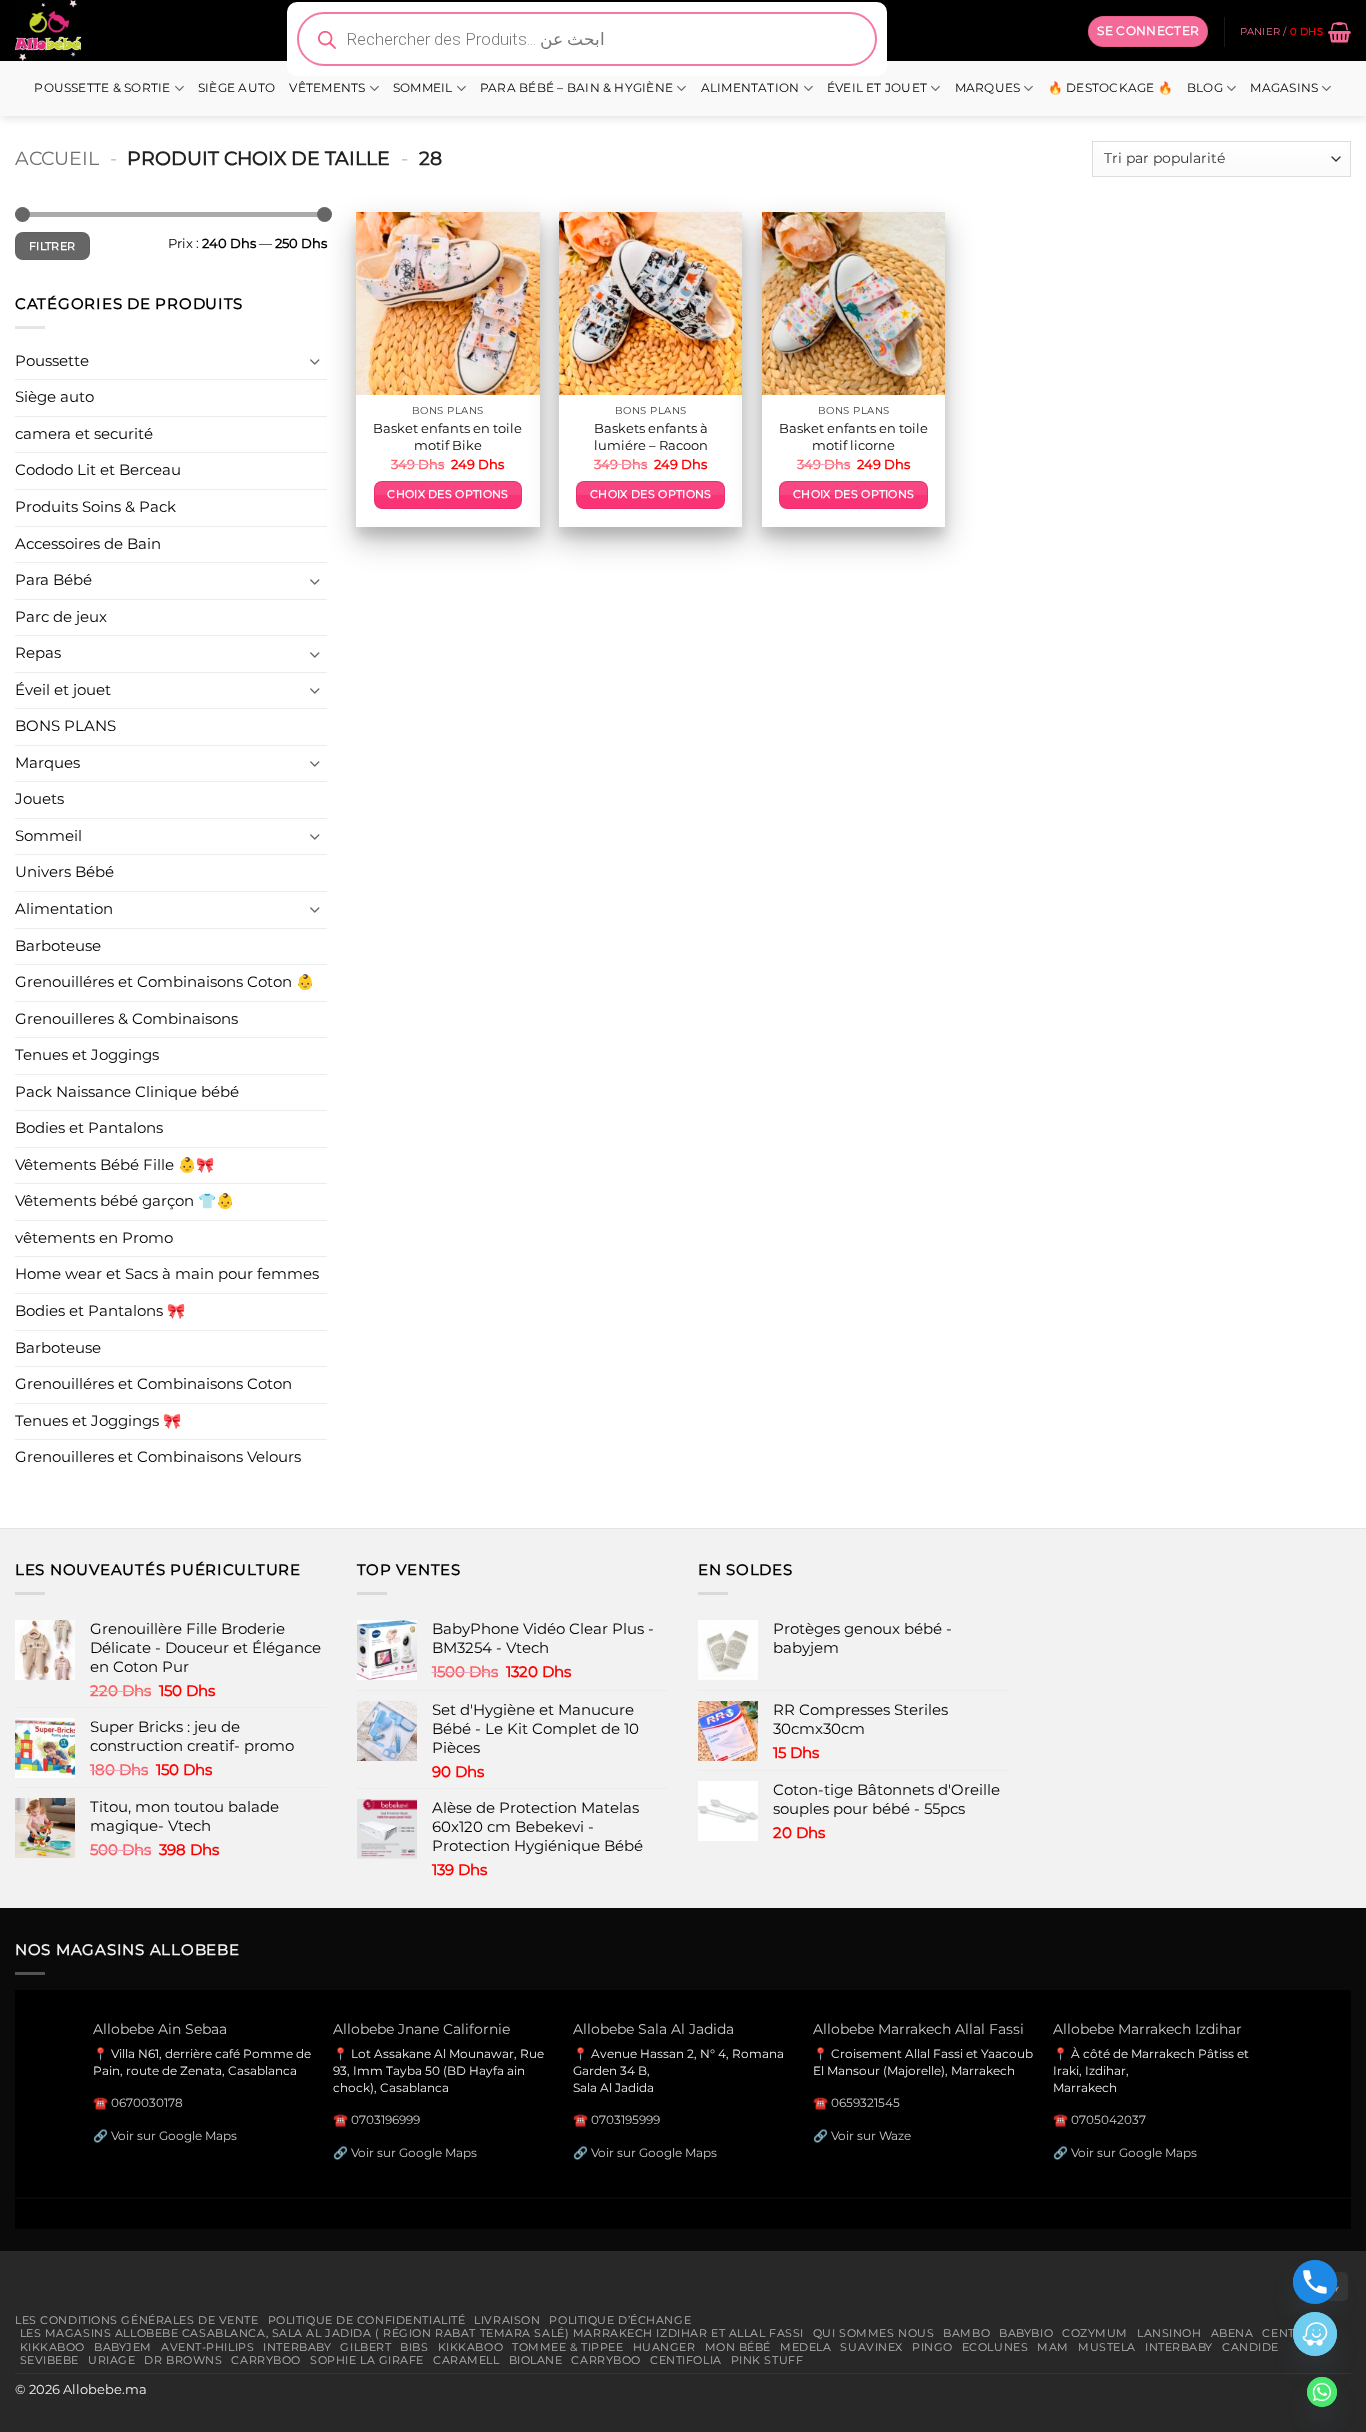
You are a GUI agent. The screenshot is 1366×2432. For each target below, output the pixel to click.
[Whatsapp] (1322, 2392)
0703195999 (625, 2119)
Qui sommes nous (873, 2333)
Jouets (39, 799)
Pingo (932, 2347)
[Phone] (1315, 2282)
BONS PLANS (65, 726)
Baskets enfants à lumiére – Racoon (651, 436)
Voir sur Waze (871, 2135)
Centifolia (686, 2360)
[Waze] (1315, 2334)
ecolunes (995, 2347)
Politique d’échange (620, 2320)
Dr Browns (183, 2360)
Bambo (966, 2333)
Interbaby (297, 2347)
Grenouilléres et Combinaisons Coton (153, 1384)
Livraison (507, 2320)
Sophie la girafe (367, 2360)
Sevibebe (50, 2360)
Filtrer (52, 246)
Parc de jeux (61, 617)
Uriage (111, 2360)
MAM (1053, 2347)
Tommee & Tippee (567, 2347)
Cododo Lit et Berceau (98, 470)
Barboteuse (58, 946)
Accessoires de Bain (88, 544)
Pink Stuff (767, 2360)
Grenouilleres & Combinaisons (126, 1019)
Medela (805, 2347)
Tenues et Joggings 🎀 (98, 1421)
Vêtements (327, 88)
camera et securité (84, 434)
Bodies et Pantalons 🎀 (100, 1311)
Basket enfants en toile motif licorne (853, 436)
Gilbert (365, 2347)
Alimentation (750, 88)
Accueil (57, 158)
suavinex (871, 2347)
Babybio (1026, 2333)
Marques (988, 88)
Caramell (466, 2360)
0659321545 (865, 2102)
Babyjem (123, 2347)
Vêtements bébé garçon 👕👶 (124, 1201)
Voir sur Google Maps (174, 2135)
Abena (1232, 2333)
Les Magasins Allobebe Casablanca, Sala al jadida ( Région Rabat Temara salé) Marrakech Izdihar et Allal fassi (412, 2333)
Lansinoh (1169, 2333)
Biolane (536, 2360)
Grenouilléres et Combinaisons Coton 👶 (164, 982)
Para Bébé (53, 580)
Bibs (414, 2347)
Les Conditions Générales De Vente (137, 2320)
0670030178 (147, 2102)
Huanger (664, 2347)
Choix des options (447, 494)
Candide (1250, 2347)
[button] (1148, 31)
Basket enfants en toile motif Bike (447, 436)
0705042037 (1108, 2119)
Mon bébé (738, 2347)
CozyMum (1095, 2333)
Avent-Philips (207, 2347)
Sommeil (423, 88)
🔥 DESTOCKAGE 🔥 (1110, 88)
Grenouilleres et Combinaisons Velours (158, 1457)
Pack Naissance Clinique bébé (127, 1092)
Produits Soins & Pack (95, 507)
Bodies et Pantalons (89, 1128)
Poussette (52, 361)
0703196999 (385, 2119)
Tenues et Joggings (87, 1055)
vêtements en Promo (94, 1238)
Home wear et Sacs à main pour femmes (167, 1274)
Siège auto (236, 88)
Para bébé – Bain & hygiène (576, 88)
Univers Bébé (64, 872)
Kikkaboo (53, 2347)
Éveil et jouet (877, 88)
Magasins (1284, 88)
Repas (38, 653)
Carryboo (266, 2360)
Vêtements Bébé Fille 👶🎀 (114, 1165)
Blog (1205, 88)
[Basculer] (315, 361)
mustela (1107, 2347)
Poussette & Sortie (102, 88)
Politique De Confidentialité (367, 2320)
